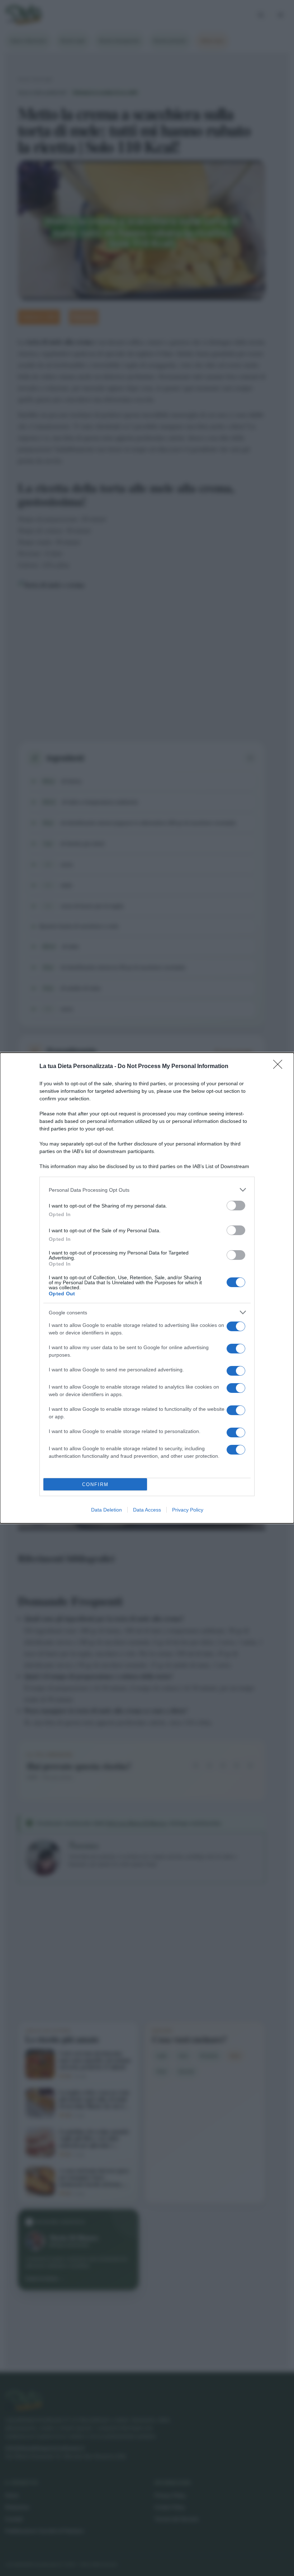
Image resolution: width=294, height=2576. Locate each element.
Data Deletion (106, 1510)
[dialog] (147, 1288)
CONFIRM (95, 1484)
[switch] (236, 1206)
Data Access (147, 1510)
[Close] (280, 1067)
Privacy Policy (188, 1510)
